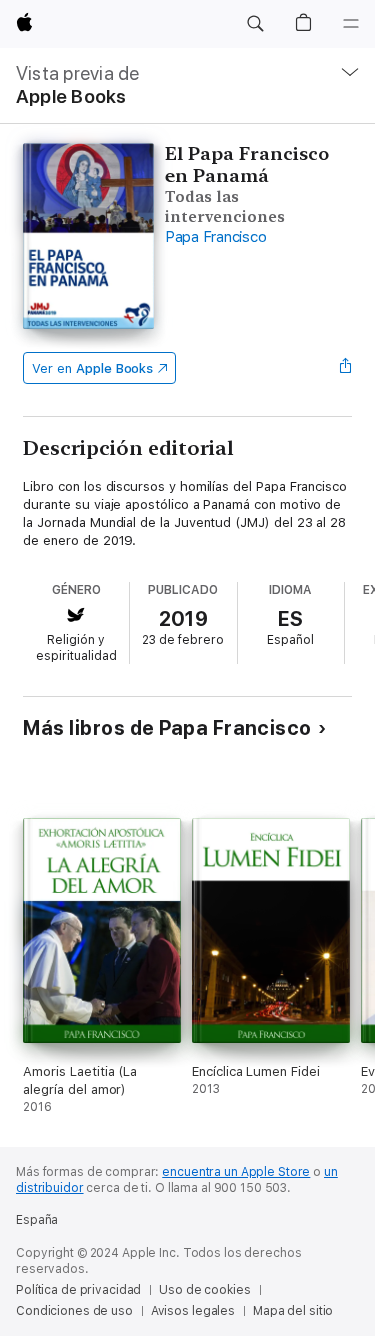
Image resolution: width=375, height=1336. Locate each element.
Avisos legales (193, 1311)
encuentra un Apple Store (236, 1172)
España (37, 1220)
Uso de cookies (204, 1290)
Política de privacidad (78, 1290)
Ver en (92, 368)
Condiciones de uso (74, 1311)
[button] (255, 24)
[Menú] (351, 24)
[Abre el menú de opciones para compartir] (346, 368)
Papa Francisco (216, 237)
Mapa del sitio (293, 1311)
